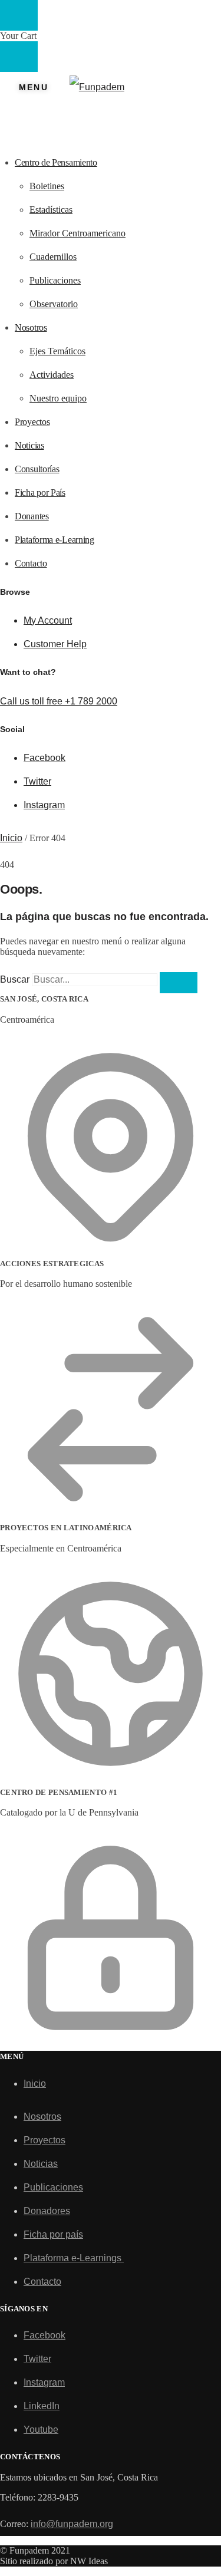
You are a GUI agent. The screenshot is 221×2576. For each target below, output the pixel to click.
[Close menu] (19, 15)
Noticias (41, 2164)
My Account (48, 620)
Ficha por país (53, 2234)
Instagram (44, 805)
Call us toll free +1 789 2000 (59, 701)
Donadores (47, 2211)
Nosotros (42, 2117)
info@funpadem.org (72, 2524)
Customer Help (55, 644)
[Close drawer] (19, 57)
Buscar (15, 979)
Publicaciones (53, 2187)
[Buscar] (179, 983)
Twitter (37, 781)
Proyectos (44, 2140)
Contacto (42, 2282)
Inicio (11, 838)
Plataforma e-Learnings (74, 2258)
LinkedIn (42, 2406)
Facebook (44, 758)
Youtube (41, 2430)
